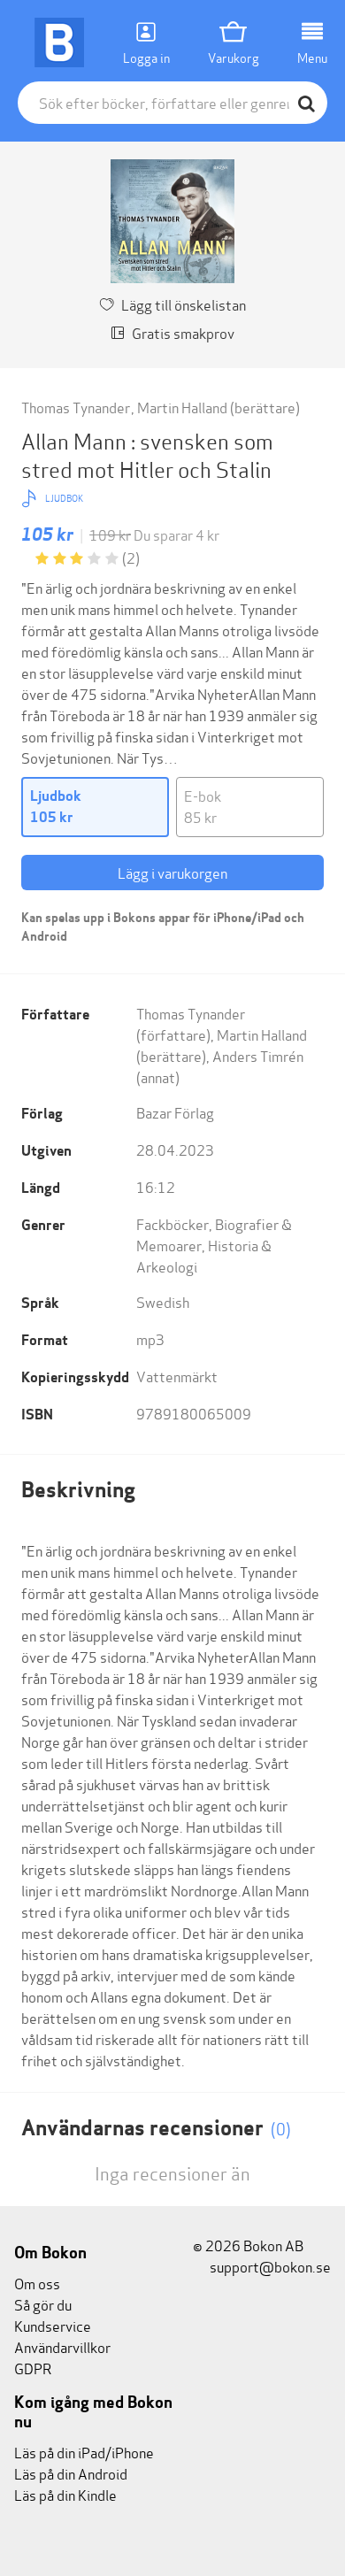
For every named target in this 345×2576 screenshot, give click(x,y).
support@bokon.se (269, 2266)
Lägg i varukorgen (172, 872)
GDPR (33, 2368)
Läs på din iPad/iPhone (84, 2452)
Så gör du (43, 2304)
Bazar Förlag (175, 1112)
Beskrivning (78, 1490)
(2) (131, 557)
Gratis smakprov (183, 332)
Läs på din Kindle (65, 2494)
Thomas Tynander (76, 407)
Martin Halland (182, 407)
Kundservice (53, 2325)
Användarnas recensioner (156, 2128)
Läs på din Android (71, 2473)
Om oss (37, 2283)
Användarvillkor (62, 2346)
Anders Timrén (258, 1055)
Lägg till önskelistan (184, 304)
